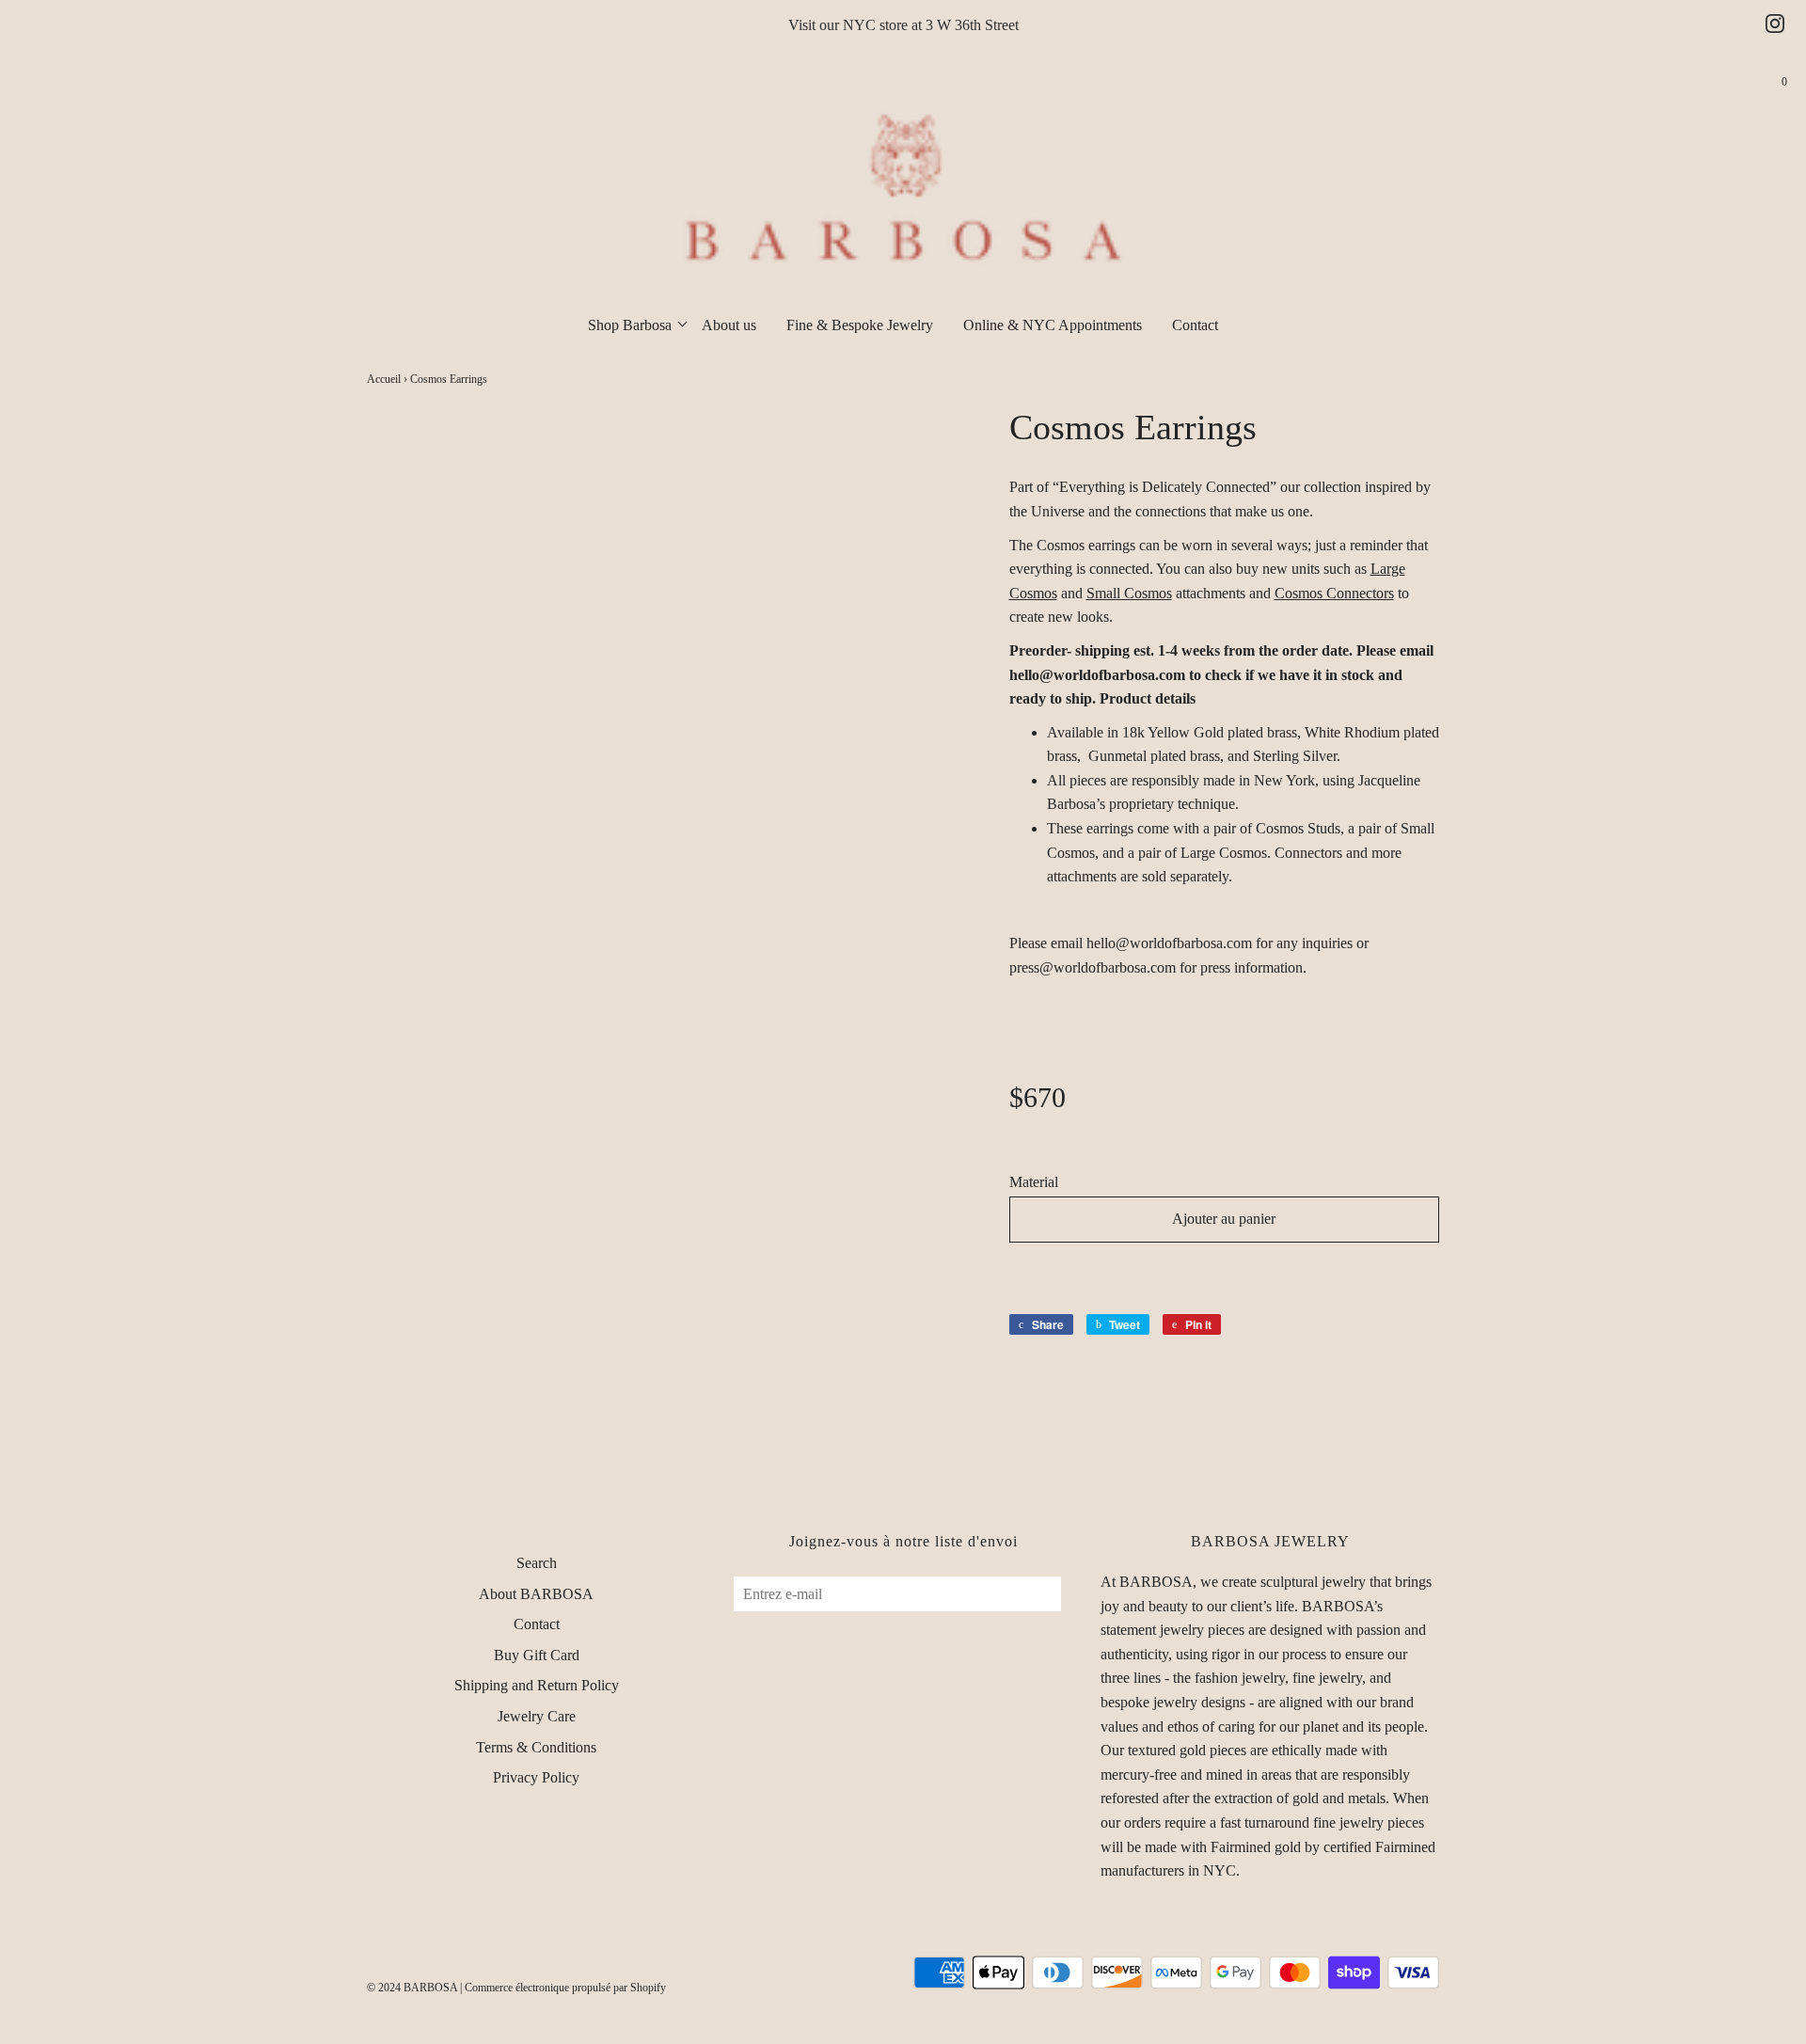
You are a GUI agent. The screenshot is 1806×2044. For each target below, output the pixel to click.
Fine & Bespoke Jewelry (860, 325)
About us (729, 325)
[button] (1225, 1273)
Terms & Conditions (536, 1747)
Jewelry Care (537, 1716)
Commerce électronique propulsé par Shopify (565, 1988)
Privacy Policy (536, 1777)
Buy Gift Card (537, 1655)
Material (1034, 1182)
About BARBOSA (536, 1594)
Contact (1195, 325)
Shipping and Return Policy (537, 1685)
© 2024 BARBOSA (412, 1988)
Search (537, 1563)
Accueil (384, 379)
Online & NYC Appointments (1053, 325)
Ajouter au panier (1224, 1219)
